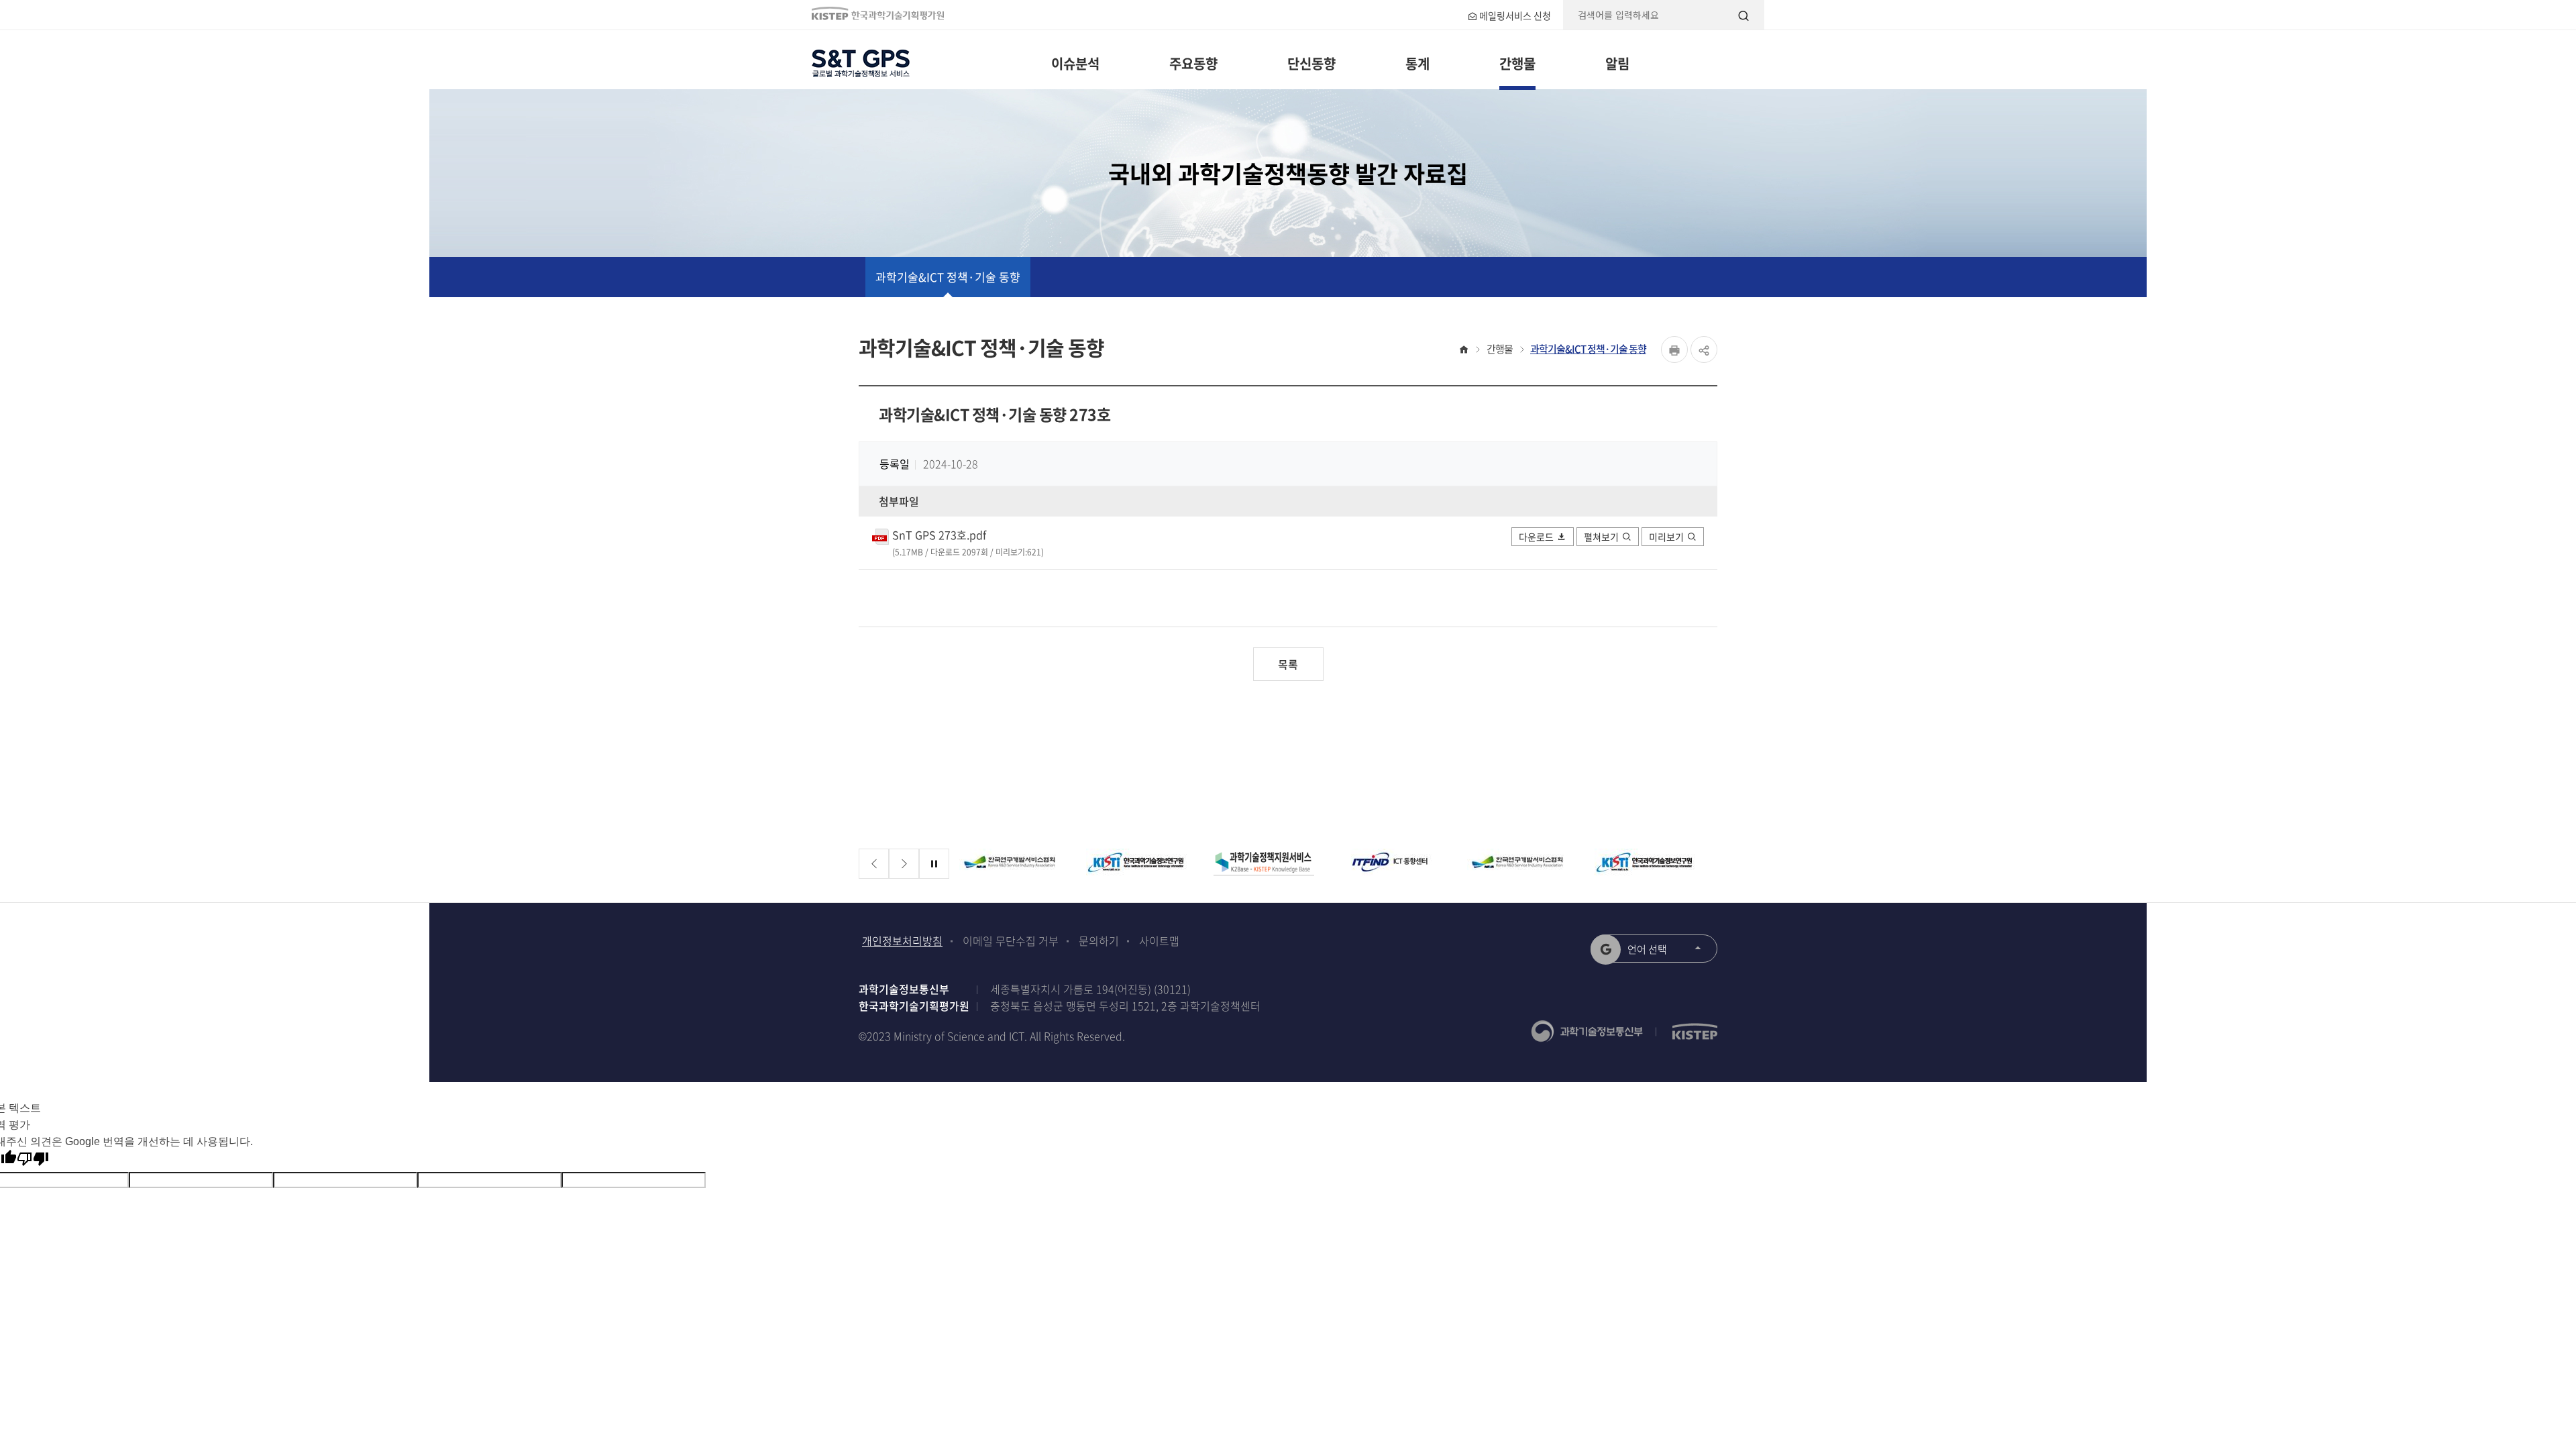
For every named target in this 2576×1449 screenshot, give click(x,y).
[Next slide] (904, 864)
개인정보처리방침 (902, 941)
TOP (2419, 1276)
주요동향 (1193, 63)
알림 (1617, 63)
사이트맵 (1159, 941)
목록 (1288, 664)
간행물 (1517, 63)
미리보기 (1666, 537)
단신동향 (1311, 63)
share (1704, 350)
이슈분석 (1075, 63)
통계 (1417, 63)
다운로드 (1536, 537)
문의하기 (1099, 941)
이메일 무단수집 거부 (1011, 941)
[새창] (1021, 864)
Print (1674, 350)
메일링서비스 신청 (1514, 15)
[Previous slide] (874, 864)
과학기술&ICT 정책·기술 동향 (948, 277)
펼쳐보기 (1601, 537)
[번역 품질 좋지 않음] (33, 1159)
